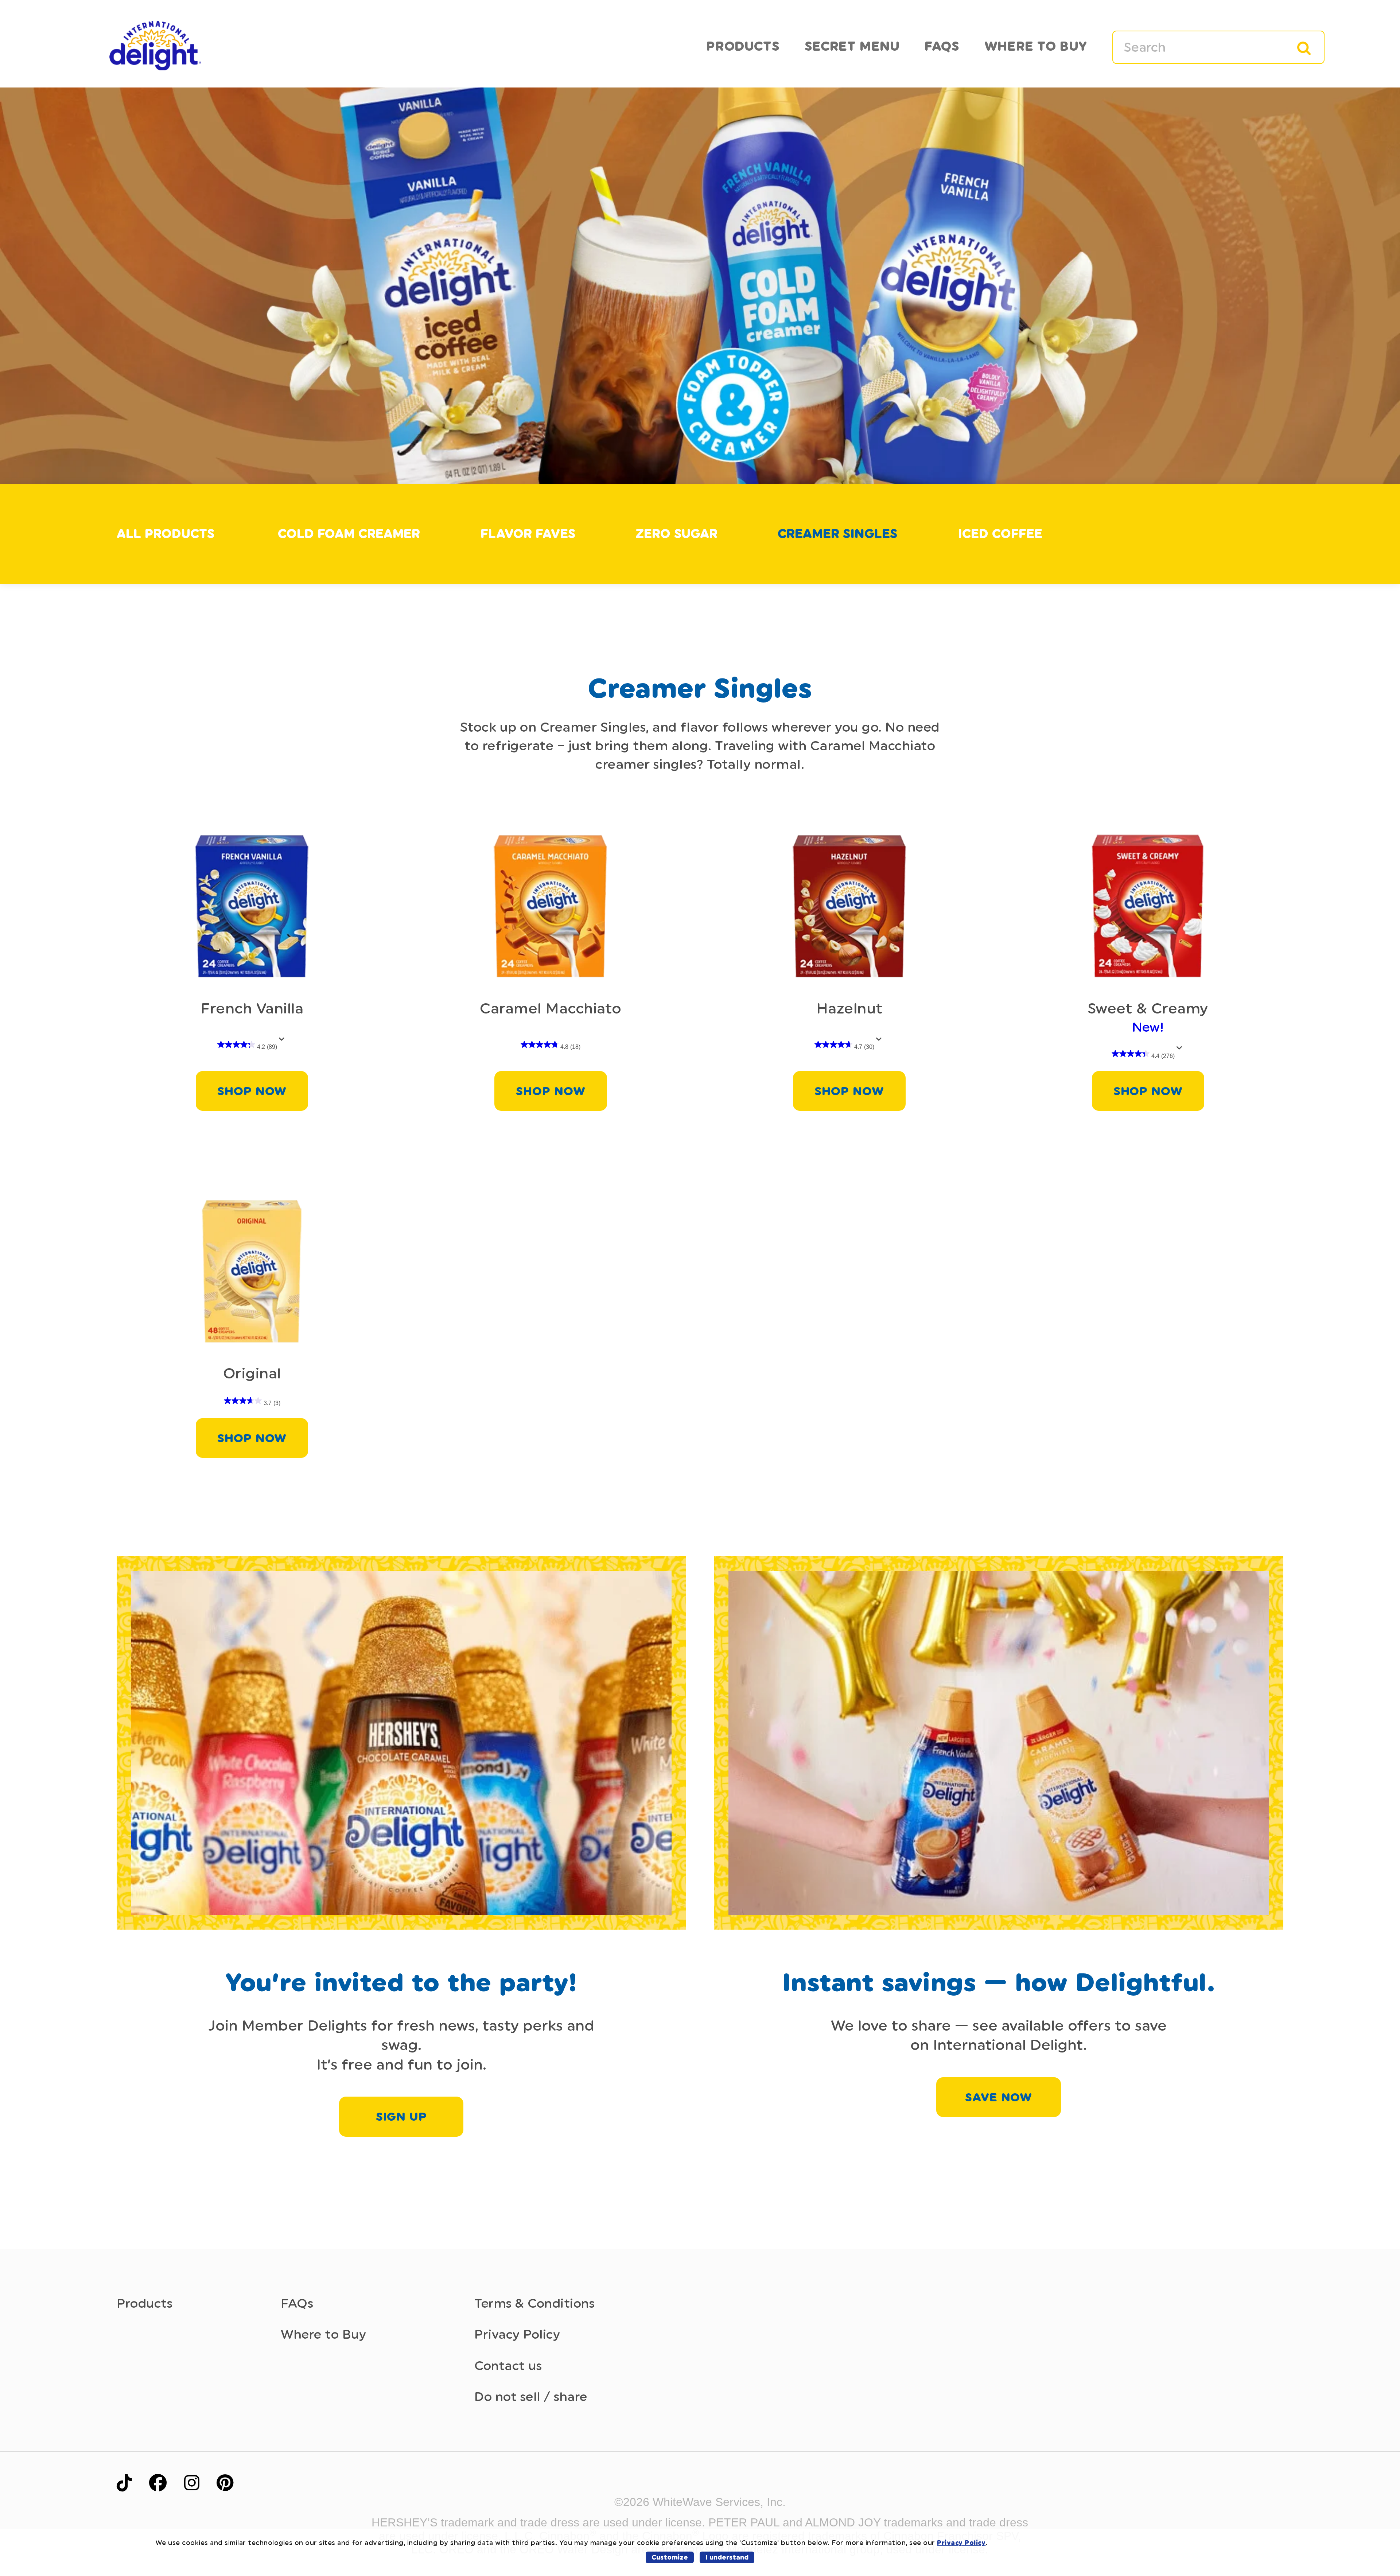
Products (743, 46)
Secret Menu (852, 46)
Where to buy (1036, 46)
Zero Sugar (676, 534)
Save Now (999, 2097)
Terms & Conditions (534, 2303)
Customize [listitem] (670, 2557)
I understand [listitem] (727, 2557)
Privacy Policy (517, 2334)
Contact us (508, 2366)
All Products (166, 534)
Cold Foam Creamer (349, 534)
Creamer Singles (837, 534)
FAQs (297, 2303)
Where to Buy (323, 2334)
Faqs (942, 46)
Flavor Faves (528, 534)
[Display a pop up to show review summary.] (283, 1041)
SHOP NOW (252, 1091)
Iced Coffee (1000, 534)
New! (1148, 1017)
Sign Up (401, 2117)
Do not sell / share (531, 2397)
